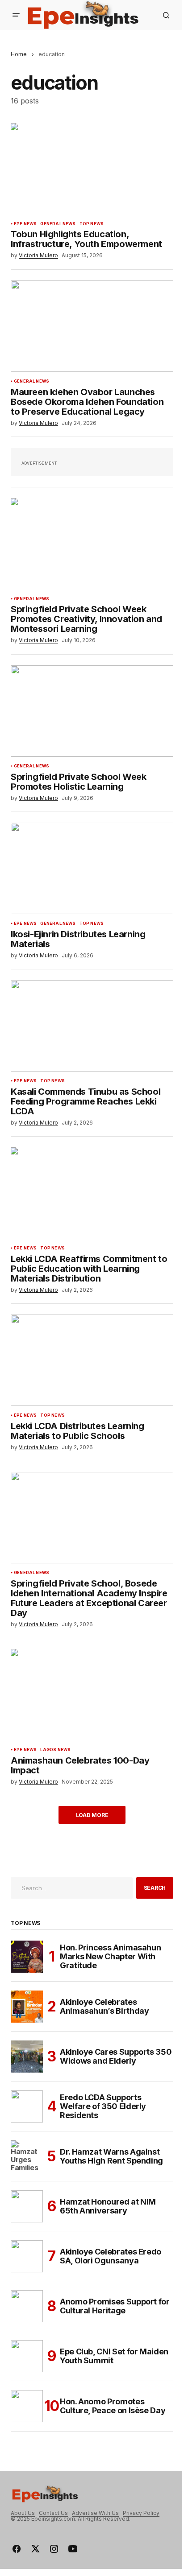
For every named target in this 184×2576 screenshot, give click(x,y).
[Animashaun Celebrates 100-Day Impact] (92, 1695)
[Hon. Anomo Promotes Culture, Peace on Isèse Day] (27, 2406)
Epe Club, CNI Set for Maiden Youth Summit (114, 2356)
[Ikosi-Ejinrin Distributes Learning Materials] (92, 868)
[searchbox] (72, 1888)
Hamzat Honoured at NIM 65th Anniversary (108, 2206)
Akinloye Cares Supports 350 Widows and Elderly (116, 2056)
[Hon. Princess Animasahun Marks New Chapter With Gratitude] (27, 1957)
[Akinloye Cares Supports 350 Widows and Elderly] (27, 2057)
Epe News (25, 224)
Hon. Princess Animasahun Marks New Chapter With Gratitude (110, 1956)
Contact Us (53, 2513)
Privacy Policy (141, 2513)
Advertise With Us (95, 2513)
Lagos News (55, 1750)
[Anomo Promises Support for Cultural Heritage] (27, 2306)
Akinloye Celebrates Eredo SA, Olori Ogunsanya (111, 2256)
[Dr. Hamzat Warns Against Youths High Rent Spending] (27, 2156)
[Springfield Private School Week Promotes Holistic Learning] (92, 711)
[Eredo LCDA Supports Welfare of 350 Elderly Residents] (27, 2106)
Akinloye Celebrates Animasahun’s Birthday (104, 2006)
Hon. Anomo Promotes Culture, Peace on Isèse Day (113, 2406)
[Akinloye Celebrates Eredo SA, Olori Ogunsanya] (27, 2256)
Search (155, 1888)
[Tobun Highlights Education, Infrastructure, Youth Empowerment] (92, 169)
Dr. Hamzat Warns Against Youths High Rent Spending (111, 2156)
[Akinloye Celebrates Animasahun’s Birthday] (27, 2007)
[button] (16, 15)
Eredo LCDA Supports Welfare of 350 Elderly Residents (103, 2106)
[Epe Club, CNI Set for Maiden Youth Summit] (27, 2356)
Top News (92, 224)
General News (58, 224)
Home (19, 54)
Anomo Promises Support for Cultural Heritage (115, 2306)
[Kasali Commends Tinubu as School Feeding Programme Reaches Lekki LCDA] (92, 1026)
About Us (23, 2513)
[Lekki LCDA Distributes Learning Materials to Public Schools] (92, 1360)
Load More (92, 1815)
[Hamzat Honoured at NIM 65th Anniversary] (27, 2206)
